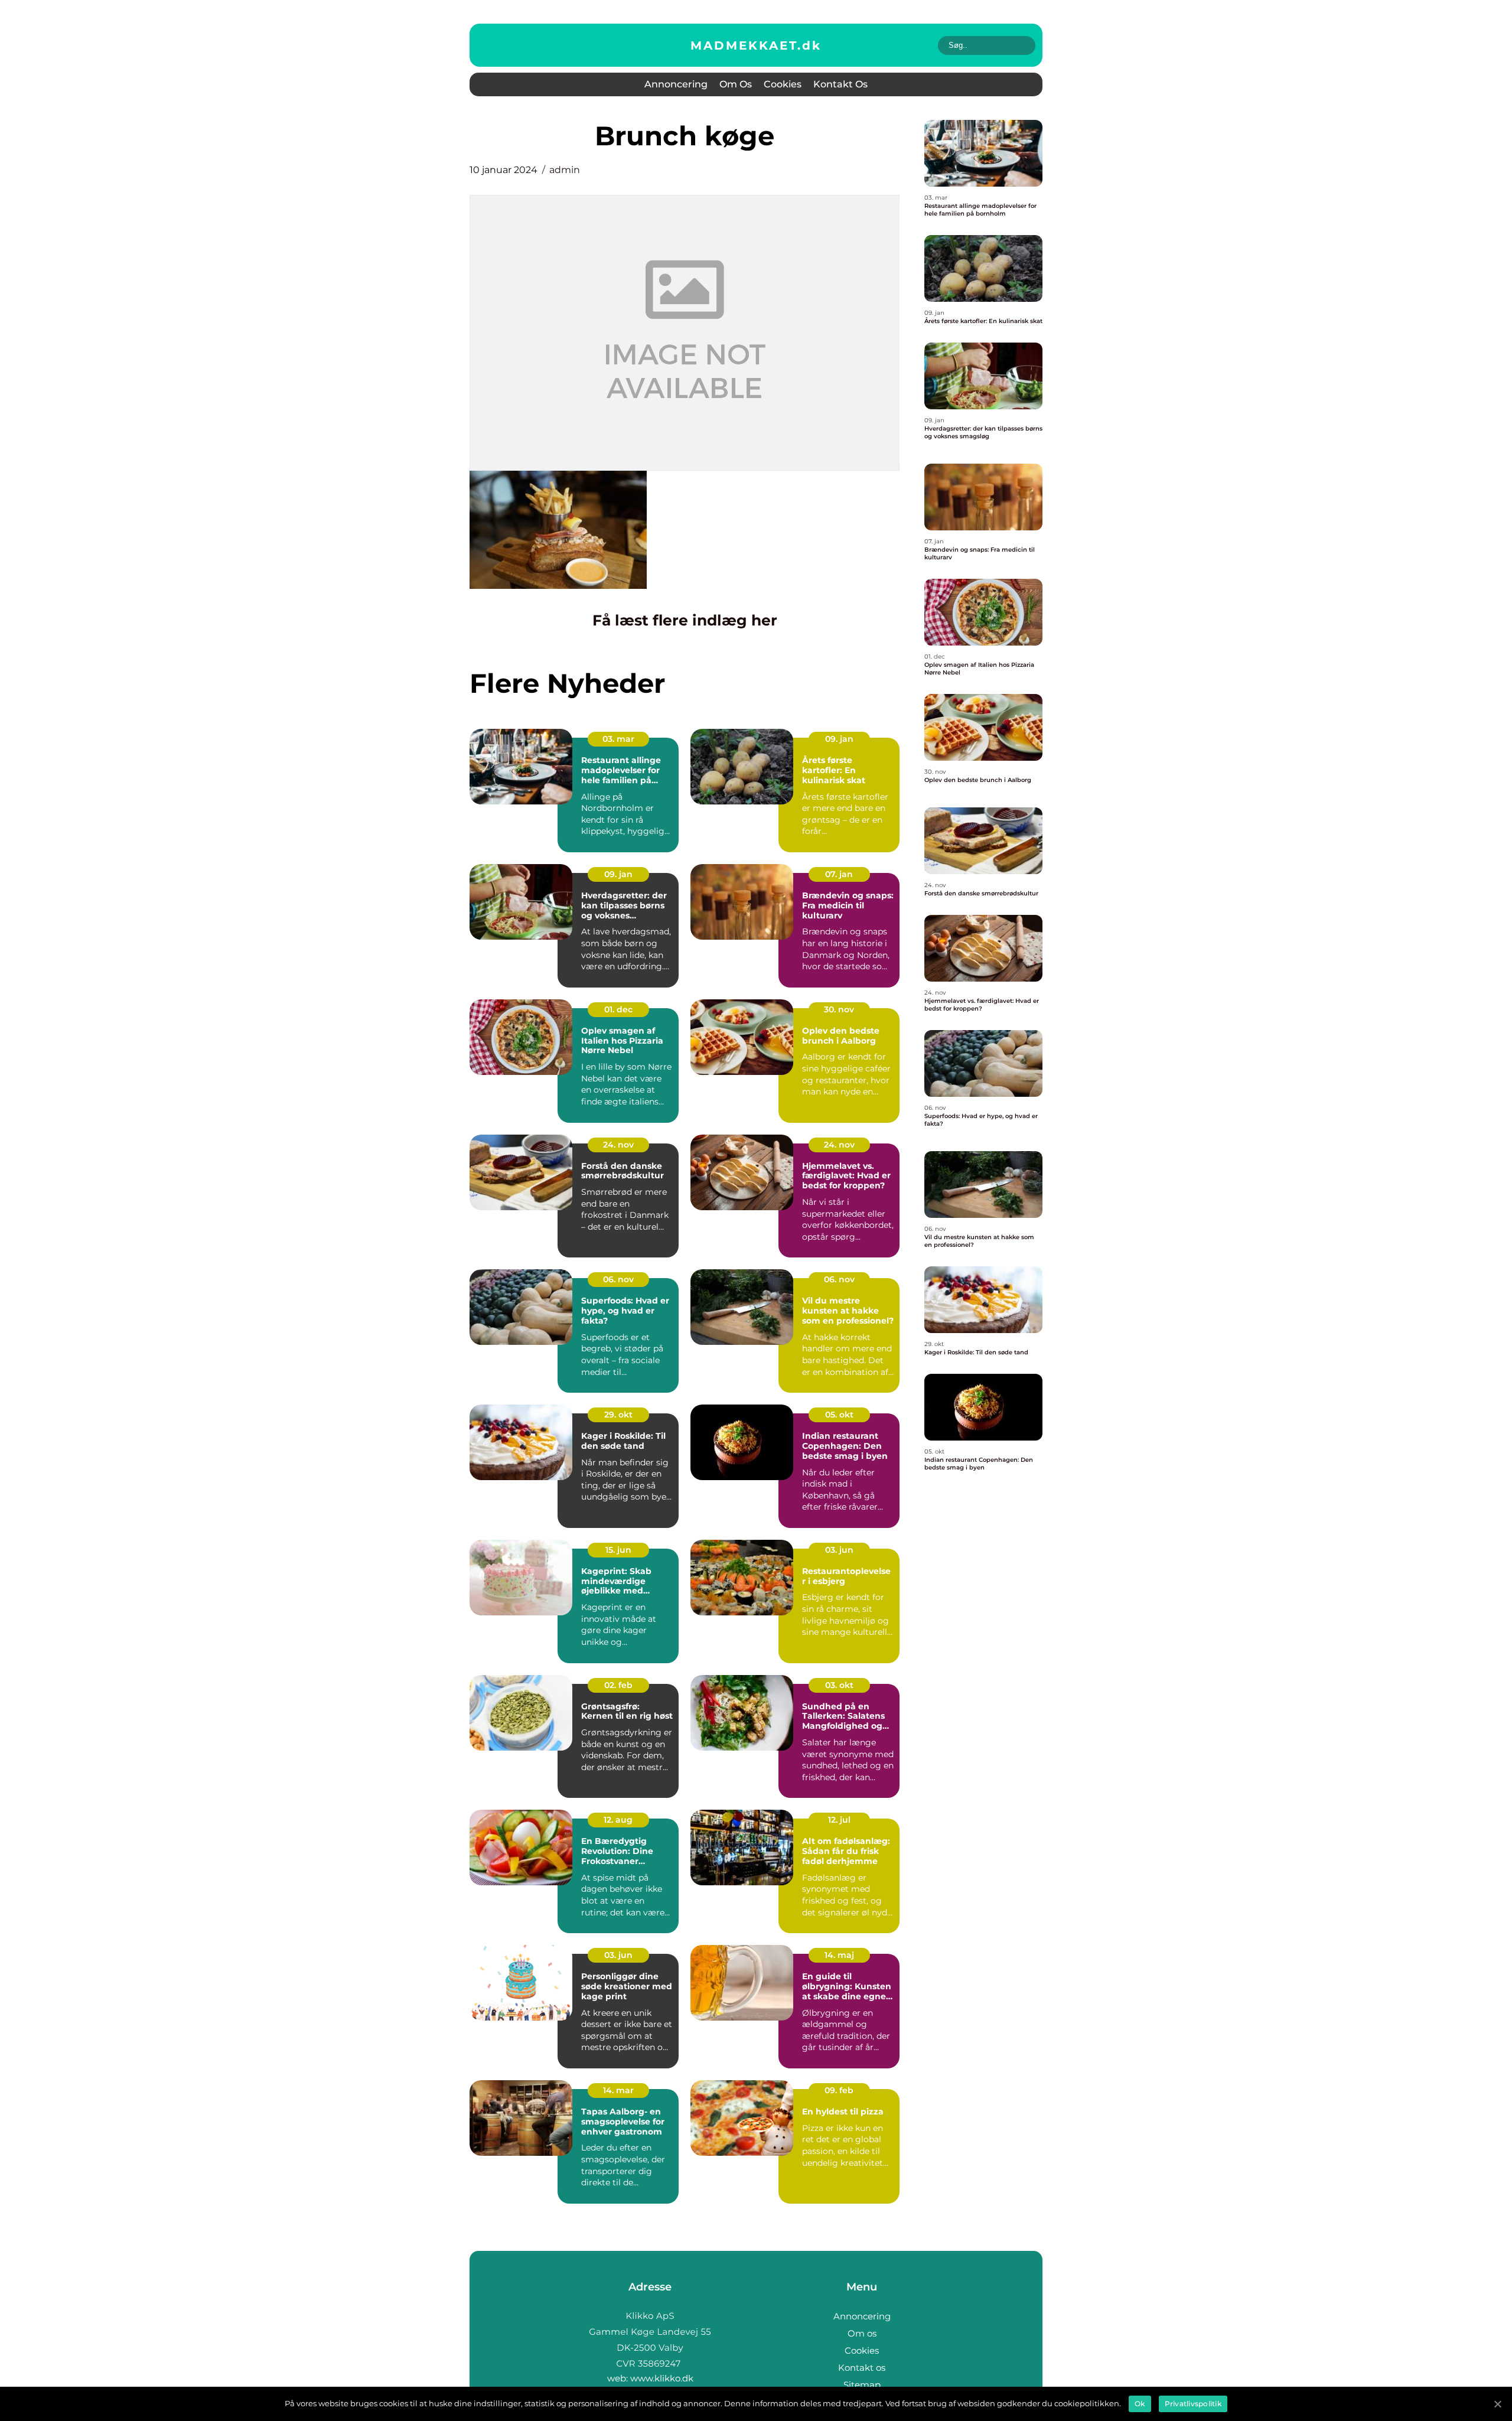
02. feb (618, 1685)
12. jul (839, 1820)
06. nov (618, 1279)
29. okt (618, 1415)
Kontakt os (840, 84)
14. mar (618, 2090)
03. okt (839, 1685)
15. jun (618, 1550)
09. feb (839, 2090)
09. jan (839, 739)
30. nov (839, 1009)
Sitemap (862, 2385)
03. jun (839, 1550)
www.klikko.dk (662, 2378)
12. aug (618, 1820)
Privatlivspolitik (1193, 2404)
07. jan (839, 874)
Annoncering (676, 84)
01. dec (618, 1009)
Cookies (783, 84)
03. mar (618, 739)
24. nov (618, 1145)
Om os (736, 84)
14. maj (839, 1955)
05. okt (839, 1415)
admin (565, 170)
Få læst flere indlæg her (685, 620)
